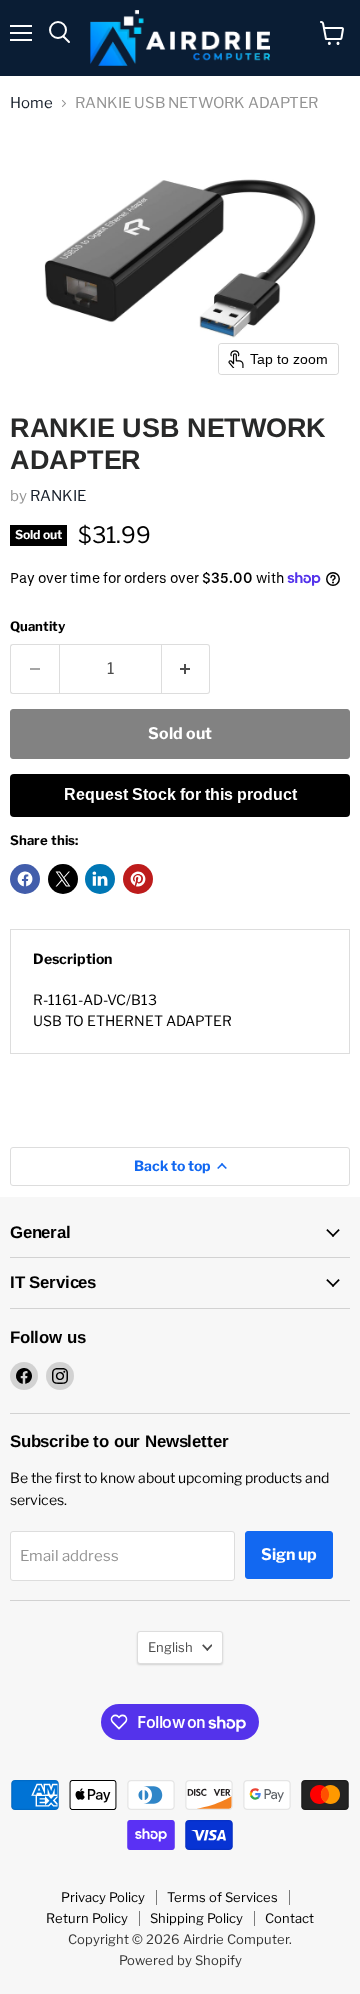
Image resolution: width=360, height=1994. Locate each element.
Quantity (37, 626)
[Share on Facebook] (25, 879)
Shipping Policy (196, 1918)
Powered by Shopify (180, 1960)
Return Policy (87, 1918)
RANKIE (58, 496)
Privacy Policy (103, 1897)
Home (31, 103)
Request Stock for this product (180, 794)
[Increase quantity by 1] (186, 669)
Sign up (289, 1554)
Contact (289, 1918)
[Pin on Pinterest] (138, 879)
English (170, 1647)
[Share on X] (63, 879)
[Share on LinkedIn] (100, 879)
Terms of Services (222, 1897)
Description (72, 958)
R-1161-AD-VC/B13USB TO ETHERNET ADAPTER (132, 1010)
